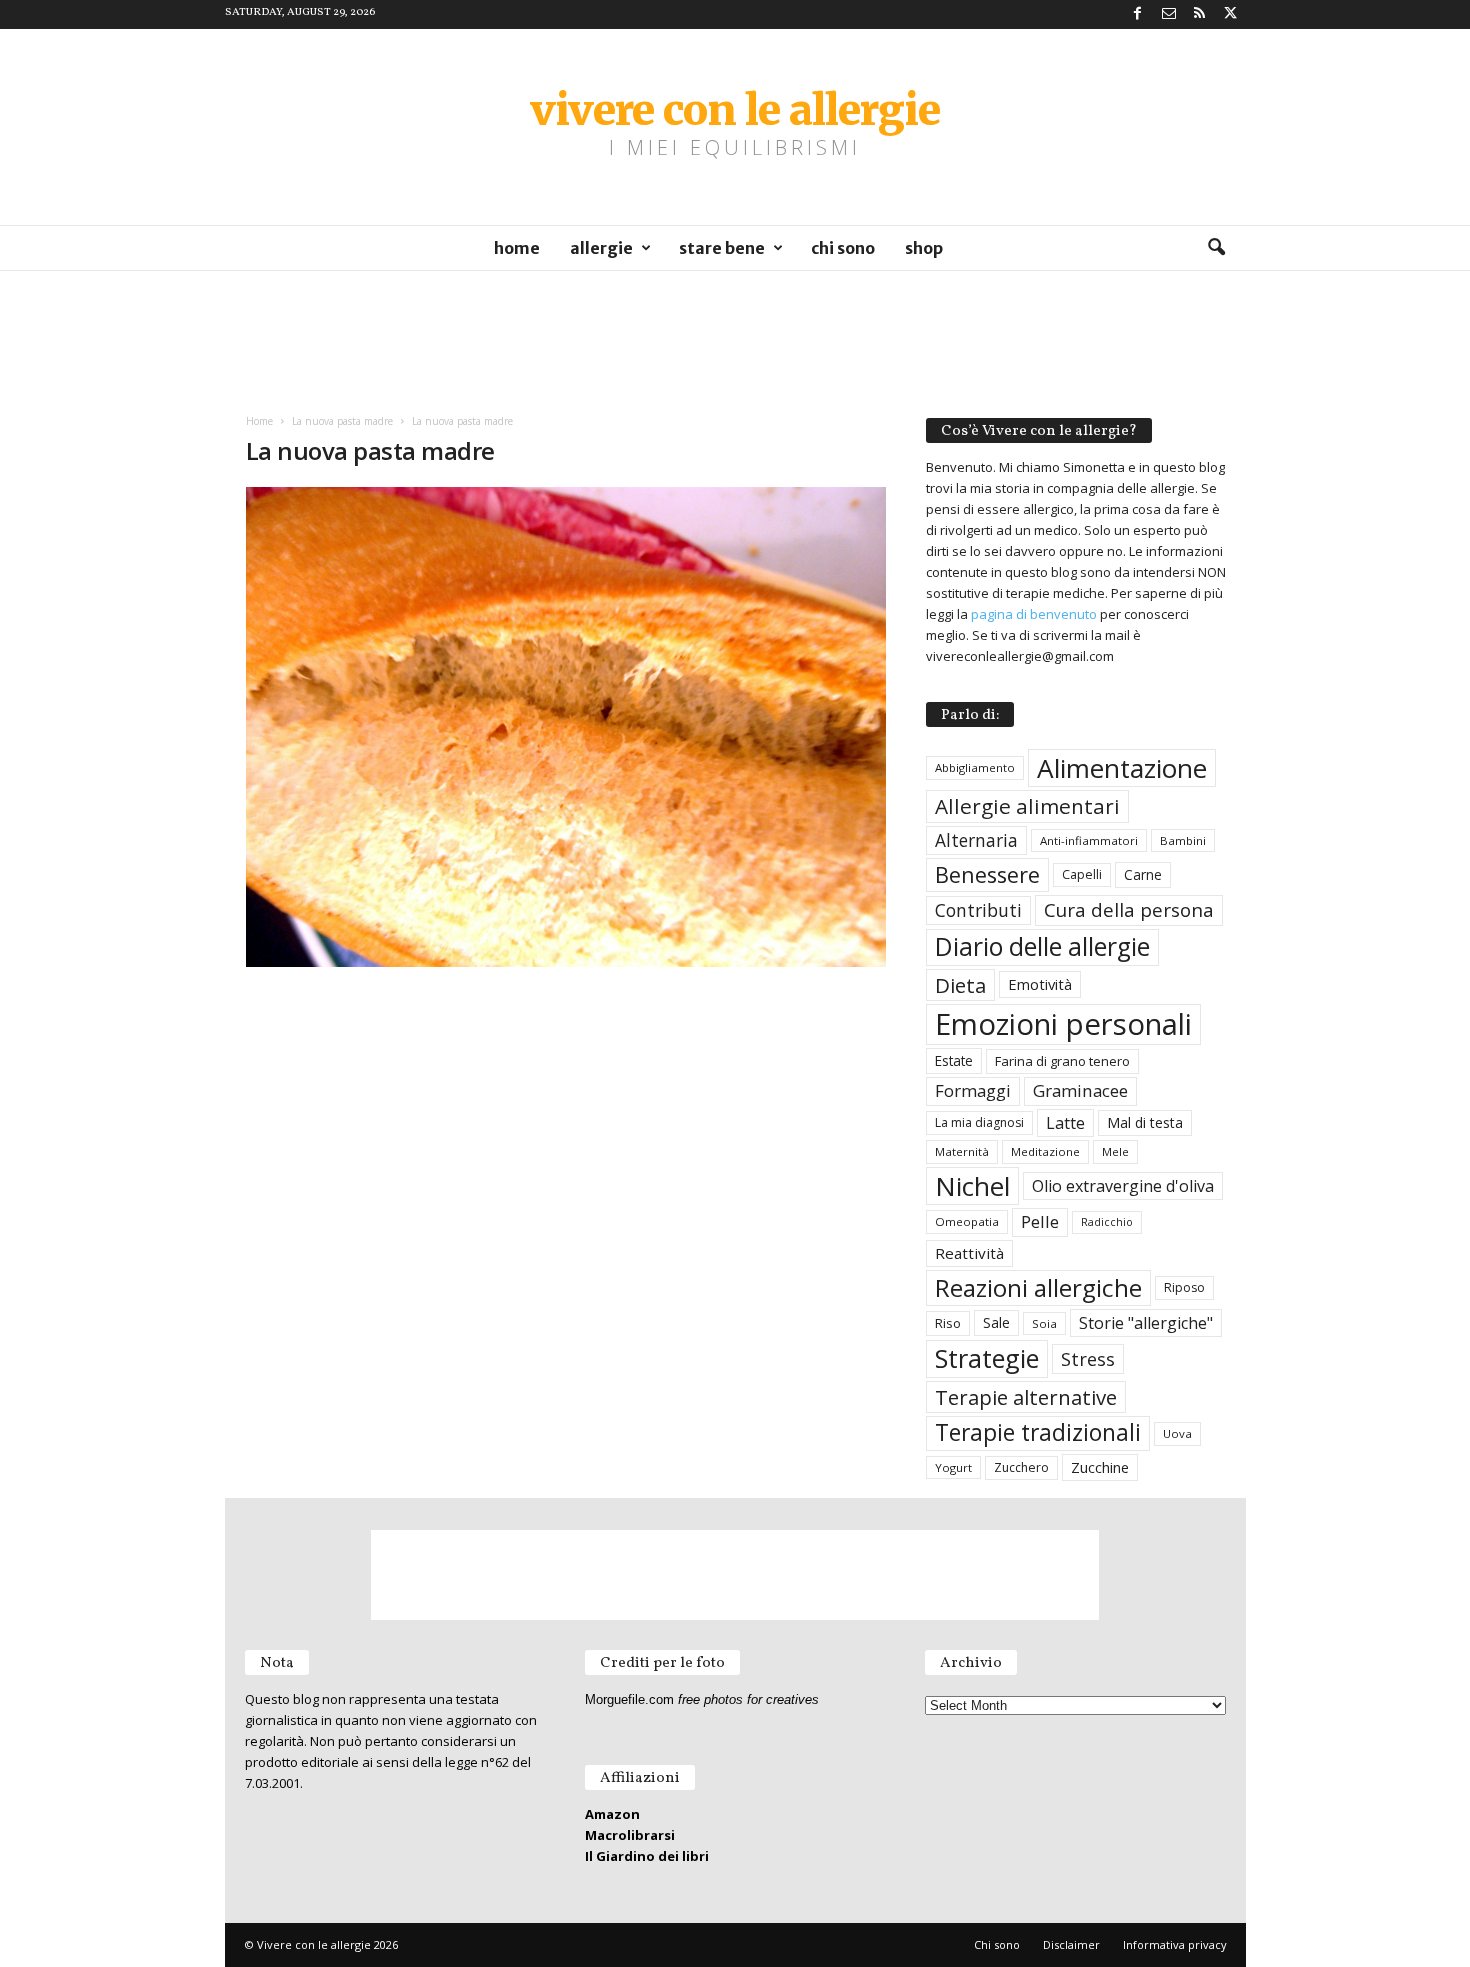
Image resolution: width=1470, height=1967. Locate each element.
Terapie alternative (1026, 1397)
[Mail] (1169, 14)
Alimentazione (1122, 768)
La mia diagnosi (979, 1122)
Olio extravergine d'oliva (1123, 1186)
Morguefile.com (629, 1699)
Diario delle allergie (1042, 946)
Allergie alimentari (1027, 806)
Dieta (960, 985)
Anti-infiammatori (1089, 840)
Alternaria (976, 840)
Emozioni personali (1063, 1024)
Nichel (972, 1186)
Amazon (612, 1814)
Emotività (1040, 984)
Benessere (987, 874)
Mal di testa (1145, 1122)
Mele (1115, 1151)
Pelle (1040, 1221)
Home (517, 248)
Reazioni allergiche (1038, 1287)
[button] (1216, 248)
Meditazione (1045, 1151)
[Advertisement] (735, 334)
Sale (996, 1322)
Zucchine (1100, 1467)
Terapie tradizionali (1038, 1432)
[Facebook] (1138, 14)
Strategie (987, 1358)
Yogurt (953, 1467)
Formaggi (973, 1090)
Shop (924, 248)
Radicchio (1107, 1222)
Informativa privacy (1175, 1944)
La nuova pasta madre (342, 421)
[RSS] (1200, 14)
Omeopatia (967, 1221)
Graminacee (1080, 1090)
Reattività (969, 1253)
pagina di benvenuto (1034, 614)
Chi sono (843, 248)
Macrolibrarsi (630, 1835)
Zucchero (1021, 1467)
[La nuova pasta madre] (566, 727)
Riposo (1184, 1287)
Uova (1177, 1433)
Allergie (601, 248)
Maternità (962, 1151)
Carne (1143, 874)
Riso (948, 1323)
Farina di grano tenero (1062, 1061)
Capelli (1082, 874)
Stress (1088, 1358)
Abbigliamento (975, 767)
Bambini (1183, 840)
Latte (1065, 1123)
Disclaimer (1071, 1944)
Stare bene (722, 248)
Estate (954, 1060)
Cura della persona (1129, 910)
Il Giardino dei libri (647, 1856)
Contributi (978, 910)
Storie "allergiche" (1146, 1323)
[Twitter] (1231, 14)
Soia (1044, 1323)
